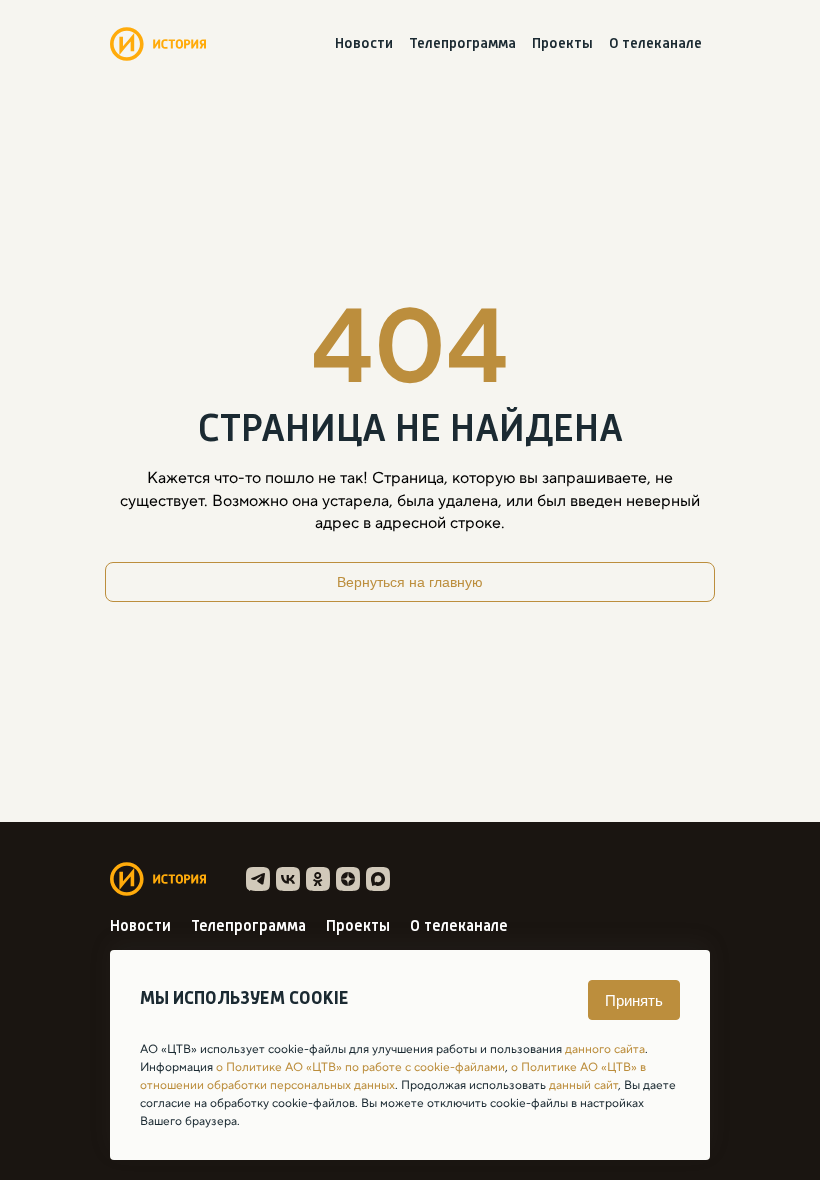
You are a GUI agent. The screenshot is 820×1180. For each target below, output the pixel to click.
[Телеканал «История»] (158, 44)
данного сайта (605, 1049)
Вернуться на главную (410, 582)
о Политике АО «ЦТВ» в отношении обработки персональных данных (393, 1076)
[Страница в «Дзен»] (348, 879)
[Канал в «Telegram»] (258, 879)
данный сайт (583, 1085)
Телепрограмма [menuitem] (462, 44)
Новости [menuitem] (364, 44)
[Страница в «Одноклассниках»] (318, 879)
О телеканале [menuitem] (655, 44)
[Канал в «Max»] (378, 879)
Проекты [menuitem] (562, 44)
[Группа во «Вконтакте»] (288, 879)
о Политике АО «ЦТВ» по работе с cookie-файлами (360, 1067)
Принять (634, 1000)
